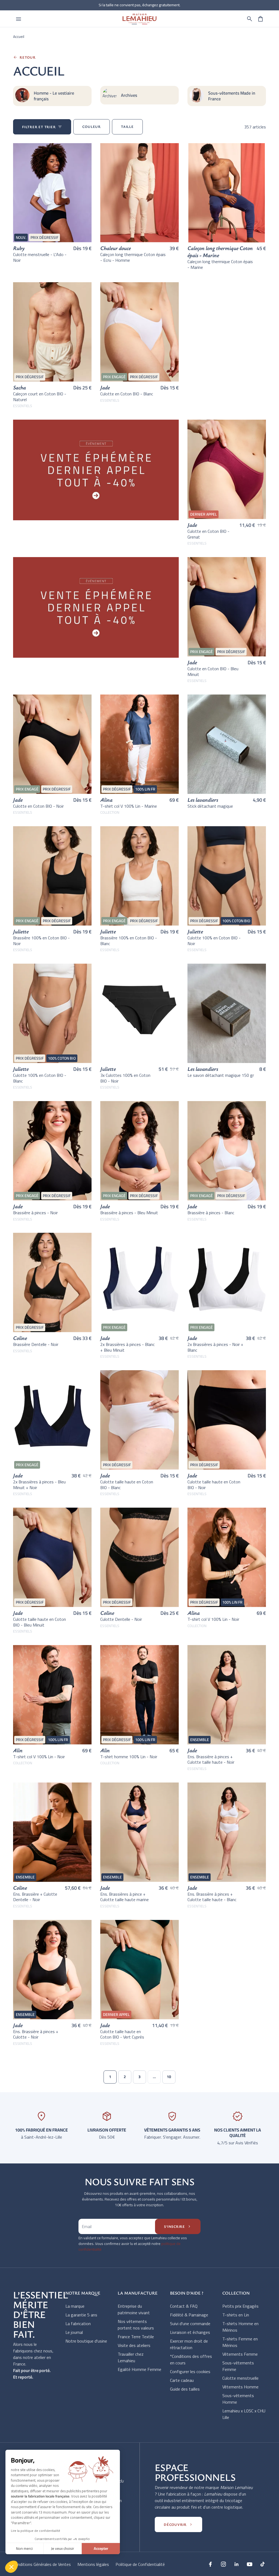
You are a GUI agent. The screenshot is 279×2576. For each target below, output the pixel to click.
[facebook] (210, 2564)
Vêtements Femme (240, 2354)
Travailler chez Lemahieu (131, 2357)
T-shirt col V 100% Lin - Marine (129, 806)
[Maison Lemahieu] (139, 19)
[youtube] (250, 2564)
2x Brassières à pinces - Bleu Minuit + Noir (39, 1485)
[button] (250, 19)
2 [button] (125, 2077)
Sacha (19, 387)
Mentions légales (93, 2564)
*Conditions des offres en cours (191, 2359)
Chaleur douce (116, 248)
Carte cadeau (182, 2380)
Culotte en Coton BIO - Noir (38, 806)
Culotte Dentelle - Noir (121, 1619)
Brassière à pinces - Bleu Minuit (129, 1213)
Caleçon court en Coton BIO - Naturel (40, 397)
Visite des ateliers (134, 2345)
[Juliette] (139, 1013)
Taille (127, 127)
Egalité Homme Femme (139, 2369)
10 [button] (169, 2077)
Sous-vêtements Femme (238, 2366)
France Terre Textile (136, 2337)
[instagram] (223, 2564)
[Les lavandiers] (227, 744)
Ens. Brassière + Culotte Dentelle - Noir (35, 1897)
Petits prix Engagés (240, 2306)
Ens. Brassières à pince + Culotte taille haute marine (125, 1897)
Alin (18, 1750)
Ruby (19, 248)
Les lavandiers (203, 800)
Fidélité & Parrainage (189, 2315)
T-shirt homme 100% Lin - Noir (129, 1757)
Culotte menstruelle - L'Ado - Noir (40, 257)
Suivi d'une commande (190, 2323)
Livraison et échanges (190, 2332)
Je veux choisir (63, 2548)
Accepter (101, 2548)
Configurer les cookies (190, 2371)
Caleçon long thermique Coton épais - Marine (220, 252)
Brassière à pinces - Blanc (211, 1213)
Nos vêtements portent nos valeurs (136, 2325)
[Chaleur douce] (139, 193)
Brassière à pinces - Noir (35, 1213)
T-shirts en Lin (236, 2315)
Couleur (91, 127)
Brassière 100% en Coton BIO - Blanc (129, 941)
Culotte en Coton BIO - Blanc (127, 394)
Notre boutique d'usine (86, 2341)
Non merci (24, 2548)
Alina (106, 800)
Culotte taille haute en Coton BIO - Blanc (127, 1485)
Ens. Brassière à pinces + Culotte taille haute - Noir (211, 1759)
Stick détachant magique (210, 806)
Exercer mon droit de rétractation (189, 2344)
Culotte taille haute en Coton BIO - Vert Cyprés (122, 2034)
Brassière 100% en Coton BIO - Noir (41, 941)
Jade (105, 387)
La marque (75, 2306)
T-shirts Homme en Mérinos (240, 2327)
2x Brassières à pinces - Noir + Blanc (215, 1347)
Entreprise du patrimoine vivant (134, 2309)
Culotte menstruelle (240, 2378)
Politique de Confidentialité (140, 2564)
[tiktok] (263, 2564)
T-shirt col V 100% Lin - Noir (213, 1619)
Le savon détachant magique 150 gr (221, 1075)
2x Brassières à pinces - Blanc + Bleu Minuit (128, 1347)
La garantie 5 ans (81, 2315)
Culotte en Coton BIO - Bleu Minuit (213, 671)
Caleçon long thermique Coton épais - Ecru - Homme (133, 257)
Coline (20, 1338)
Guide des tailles (185, 2389)
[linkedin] (236, 2564)
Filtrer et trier (42, 127)
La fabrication (78, 2323)
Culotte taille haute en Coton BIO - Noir (214, 1485)
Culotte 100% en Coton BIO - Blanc (40, 1078)
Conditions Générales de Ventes (42, 2564)
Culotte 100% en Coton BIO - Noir (214, 941)
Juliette (21, 931)
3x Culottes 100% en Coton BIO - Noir (125, 1078)
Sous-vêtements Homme (238, 2399)
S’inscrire (178, 2226)
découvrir (178, 2524)
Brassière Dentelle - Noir (36, 1344)
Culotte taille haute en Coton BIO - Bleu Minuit (40, 1622)
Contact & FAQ (184, 2306)
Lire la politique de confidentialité (36, 2531)
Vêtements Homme (240, 2387)
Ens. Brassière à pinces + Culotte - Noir (36, 2034)
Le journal (74, 2332)
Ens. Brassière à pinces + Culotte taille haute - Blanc (212, 1897)
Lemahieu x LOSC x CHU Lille (244, 2414)
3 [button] (139, 2077)
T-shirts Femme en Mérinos (240, 2342)
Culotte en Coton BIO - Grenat (208, 534)
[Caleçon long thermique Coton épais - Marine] (227, 193)
